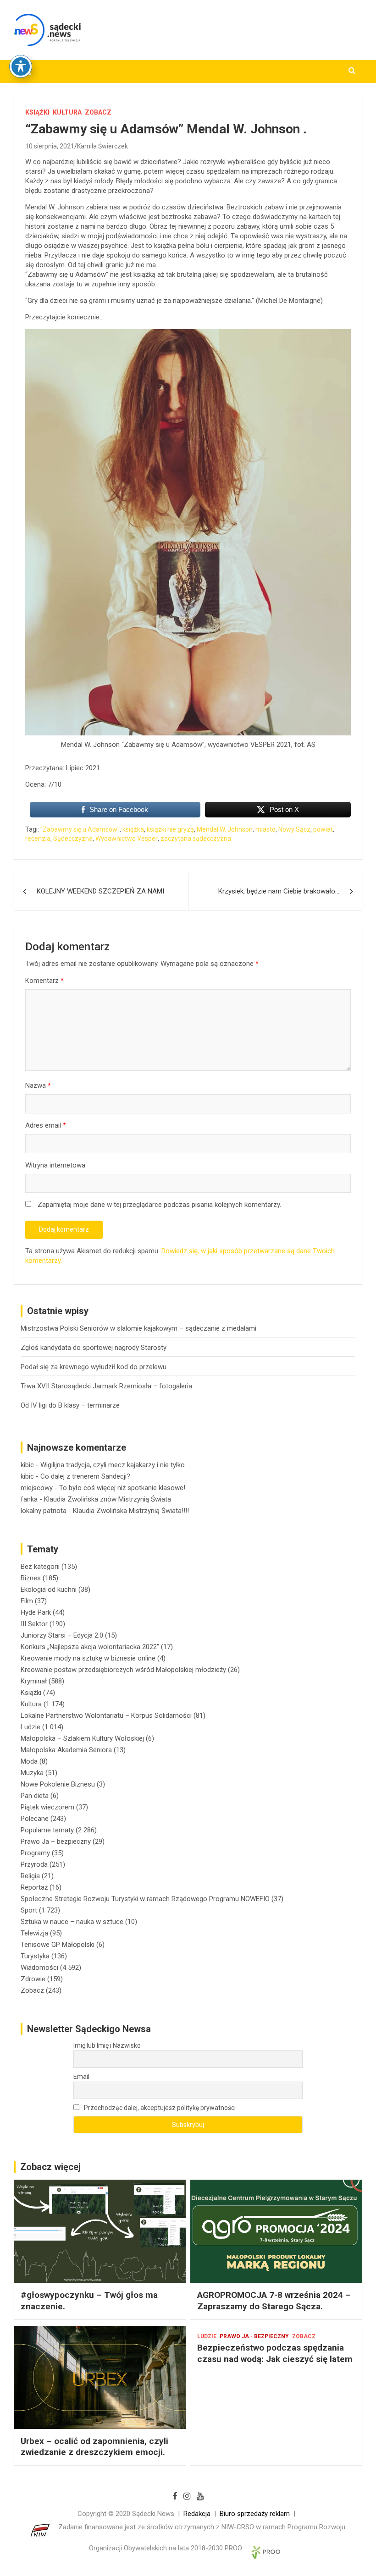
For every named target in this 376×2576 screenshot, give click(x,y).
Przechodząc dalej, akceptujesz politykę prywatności (159, 2108)
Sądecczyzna (73, 839)
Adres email (46, 1125)
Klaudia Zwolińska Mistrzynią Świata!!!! (131, 1511)
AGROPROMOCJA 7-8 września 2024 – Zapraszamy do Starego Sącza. (274, 2301)
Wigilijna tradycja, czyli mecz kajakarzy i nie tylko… (115, 1465)
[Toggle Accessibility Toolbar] (21, 66)
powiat (323, 829)
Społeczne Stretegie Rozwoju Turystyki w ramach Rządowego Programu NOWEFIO (145, 1899)
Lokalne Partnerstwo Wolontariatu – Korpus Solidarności (106, 1716)
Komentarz (44, 981)
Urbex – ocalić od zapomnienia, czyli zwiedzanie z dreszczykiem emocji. (94, 2447)
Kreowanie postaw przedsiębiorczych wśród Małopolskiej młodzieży (123, 1670)
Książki (37, 112)
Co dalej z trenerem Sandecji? (85, 1476)
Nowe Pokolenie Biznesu (58, 1784)
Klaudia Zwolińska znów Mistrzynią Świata (108, 1499)
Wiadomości (39, 1968)
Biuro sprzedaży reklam (255, 2514)
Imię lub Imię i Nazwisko (107, 2045)
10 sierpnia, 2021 (50, 146)
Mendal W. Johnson (225, 829)
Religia (30, 1876)
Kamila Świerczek (102, 146)
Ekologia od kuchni (49, 1589)
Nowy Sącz (294, 829)
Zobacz (98, 112)
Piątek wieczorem (47, 1807)
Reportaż (34, 1887)
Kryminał (34, 1681)
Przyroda (34, 1864)
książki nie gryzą (170, 829)
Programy (35, 1853)
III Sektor (34, 1624)
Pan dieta (35, 1796)
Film (27, 1601)
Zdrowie (33, 1979)
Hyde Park (36, 1612)
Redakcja (197, 2514)
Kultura (67, 112)
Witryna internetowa (55, 1165)
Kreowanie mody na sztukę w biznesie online (88, 1658)
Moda (29, 1761)
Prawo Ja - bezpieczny (254, 2336)
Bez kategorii (40, 1567)
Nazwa (38, 1085)
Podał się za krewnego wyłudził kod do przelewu (94, 1367)
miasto (265, 829)
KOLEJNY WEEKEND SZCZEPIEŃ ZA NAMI (100, 891)
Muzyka (32, 1773)
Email (81, 2077)
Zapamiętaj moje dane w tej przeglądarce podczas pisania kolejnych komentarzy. (159, 1205)
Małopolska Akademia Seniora (66, 1750)
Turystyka (35, 1956)
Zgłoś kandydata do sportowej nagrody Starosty (94, 1348)
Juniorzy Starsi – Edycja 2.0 (62, 1635)
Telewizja (34, 1933)
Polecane (35, 1819)
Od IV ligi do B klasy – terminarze (70, 1405)
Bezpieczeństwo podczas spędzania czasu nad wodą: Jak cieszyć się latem (275, 2353)
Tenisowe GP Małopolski (58, 1945)
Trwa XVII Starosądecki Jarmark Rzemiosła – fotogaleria (106, 1386)
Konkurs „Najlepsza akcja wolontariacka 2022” (90, 1647)
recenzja (38, 839)
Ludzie (30, 1727)
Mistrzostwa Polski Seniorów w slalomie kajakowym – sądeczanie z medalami (138, 1328)
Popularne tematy (47, 1830)
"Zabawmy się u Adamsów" (80, 829)
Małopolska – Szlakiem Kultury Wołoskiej (82, 1738)
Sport (29, 1910)
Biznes (31, 1578)
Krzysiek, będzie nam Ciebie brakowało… (279, 891)
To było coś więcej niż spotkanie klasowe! (122, 1488)
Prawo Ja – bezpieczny (56, 1842)
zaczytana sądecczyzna (196, 839)
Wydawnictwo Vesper (127, 839)
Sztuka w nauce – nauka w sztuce (72, 1922)
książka (133, 829)
